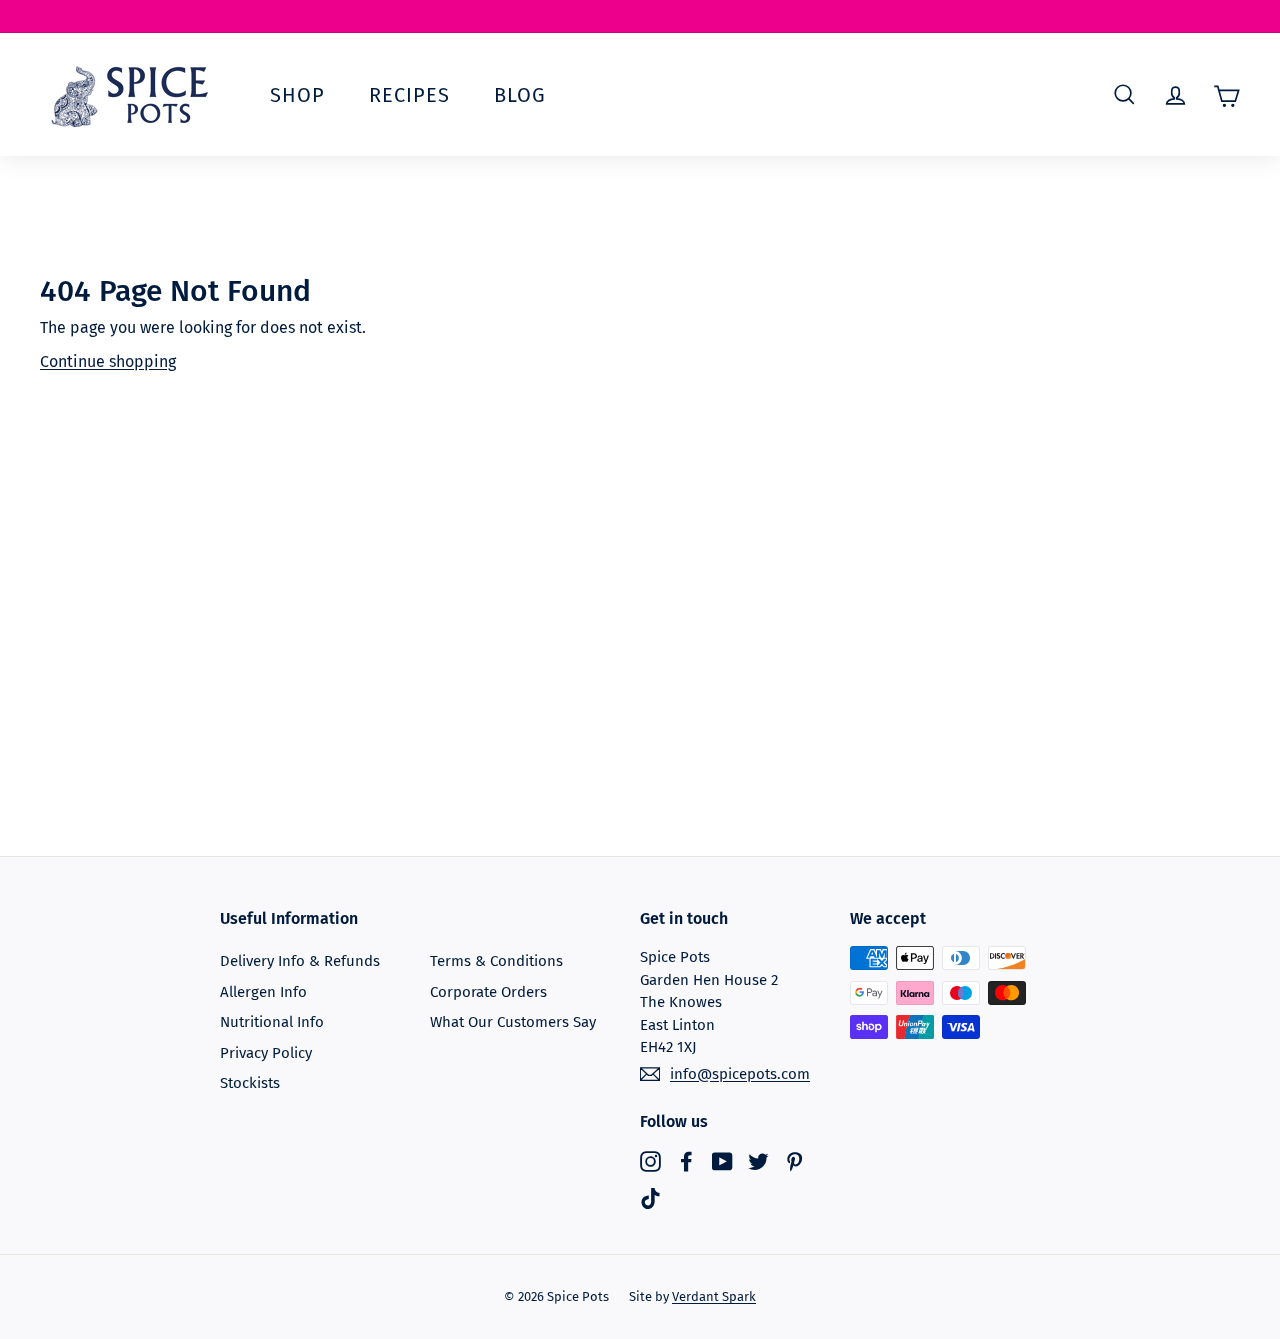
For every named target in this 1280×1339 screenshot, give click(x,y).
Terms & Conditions (496, 961)
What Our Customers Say (513, 1022)
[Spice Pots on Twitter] (758, 1160)
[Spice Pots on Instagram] (650, 1160)
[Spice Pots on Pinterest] (794, 1160)
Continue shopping (108, 361)
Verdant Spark (714, 1296)
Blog (520, 95)
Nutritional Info (272, 1022)
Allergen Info (263, 992)
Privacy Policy (266, 1053)
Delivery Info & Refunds (300, 961)
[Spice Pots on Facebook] (686, 1160)
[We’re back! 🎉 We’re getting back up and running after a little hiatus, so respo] (640, 16)
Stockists (250, 1083)
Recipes (409, 95)
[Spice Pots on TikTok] (650, 1198)
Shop (297, 95)
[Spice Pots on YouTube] (722, 1160)
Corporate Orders (488, 992)
